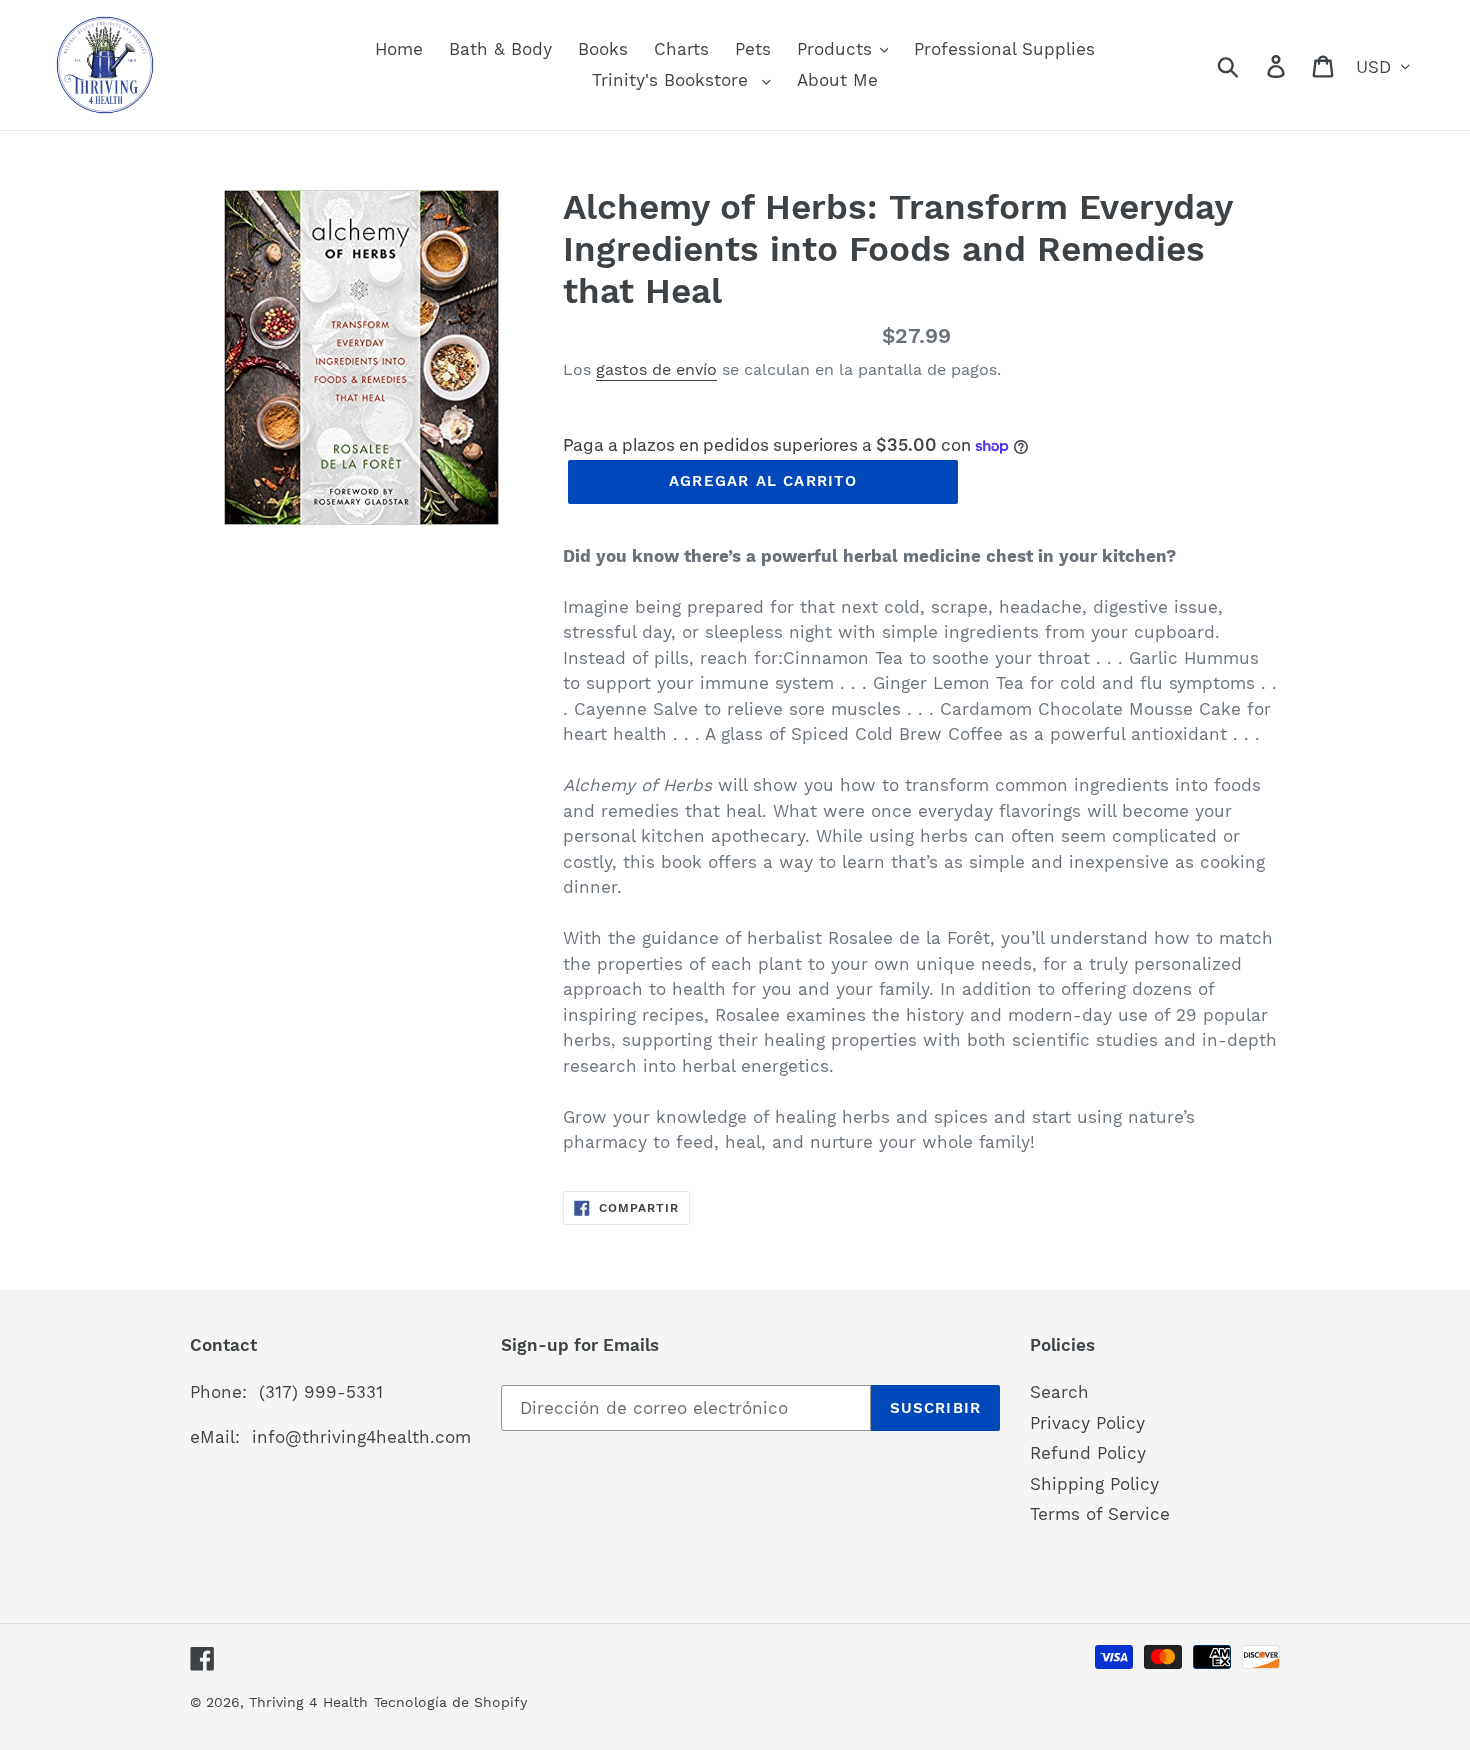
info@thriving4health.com (361, 1437)
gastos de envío (656, 369)
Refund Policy (1088, 1453)
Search (1059, 1392)
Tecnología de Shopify (450, 1702)
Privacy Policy (1087, 1423)
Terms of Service (1100, 1514)
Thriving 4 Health (308, 1702)
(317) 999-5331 (321, 1392)
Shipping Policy (1094, 1484)
